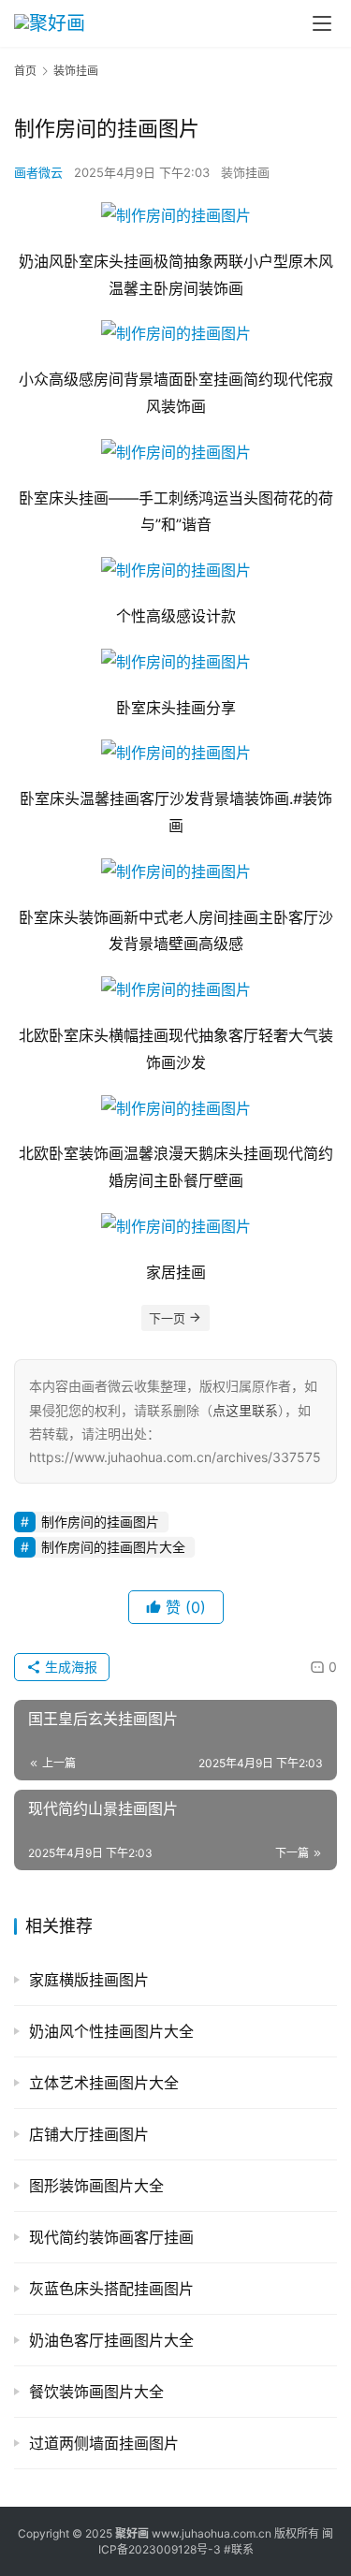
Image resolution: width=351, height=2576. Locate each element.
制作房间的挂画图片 (100, 1522)
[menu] (322, 23)
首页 (25, 71)
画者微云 (38, 172)
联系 (242, 2549)
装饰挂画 (245, 172)
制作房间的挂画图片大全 (113, 1547)
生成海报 (69, 1667)
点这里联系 (245, 1410)
